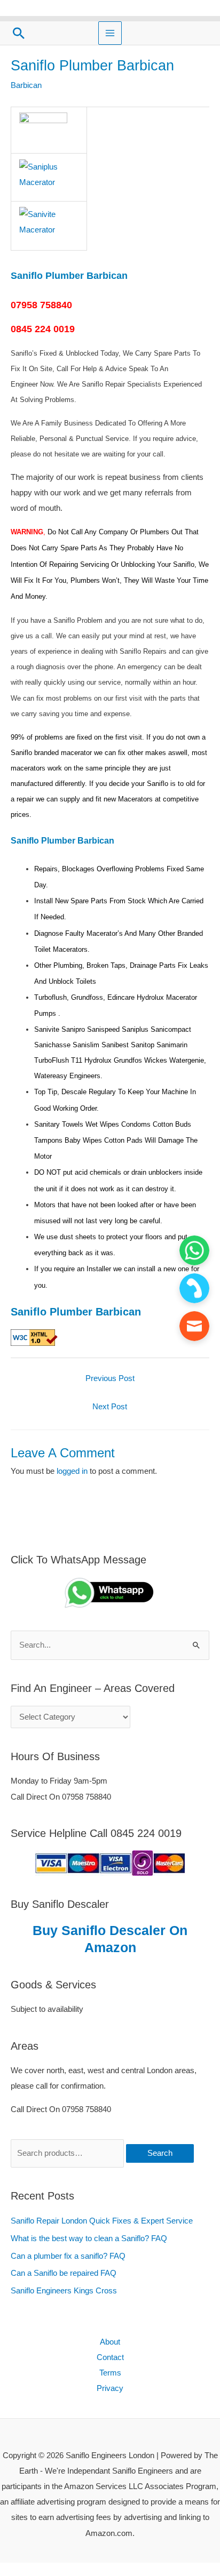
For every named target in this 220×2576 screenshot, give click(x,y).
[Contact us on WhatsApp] (194, 1250)
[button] (19, 33)
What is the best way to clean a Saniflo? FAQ (89, 2238)
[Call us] (194, 1288)
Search (160, 2153)
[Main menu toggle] (110, 33)
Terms (110, 2373)
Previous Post (110, 1378)
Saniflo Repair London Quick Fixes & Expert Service (102, 2221)
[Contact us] (194, 1326)
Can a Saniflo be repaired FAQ (64, 2273)
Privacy (110, 2388)
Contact (110, 2357)
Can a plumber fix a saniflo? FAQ (68, 2256)
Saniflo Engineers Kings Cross (64, 2291)
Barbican (26, 85)
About (110, 2342)
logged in (72, 1471)
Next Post (110, 1407)
